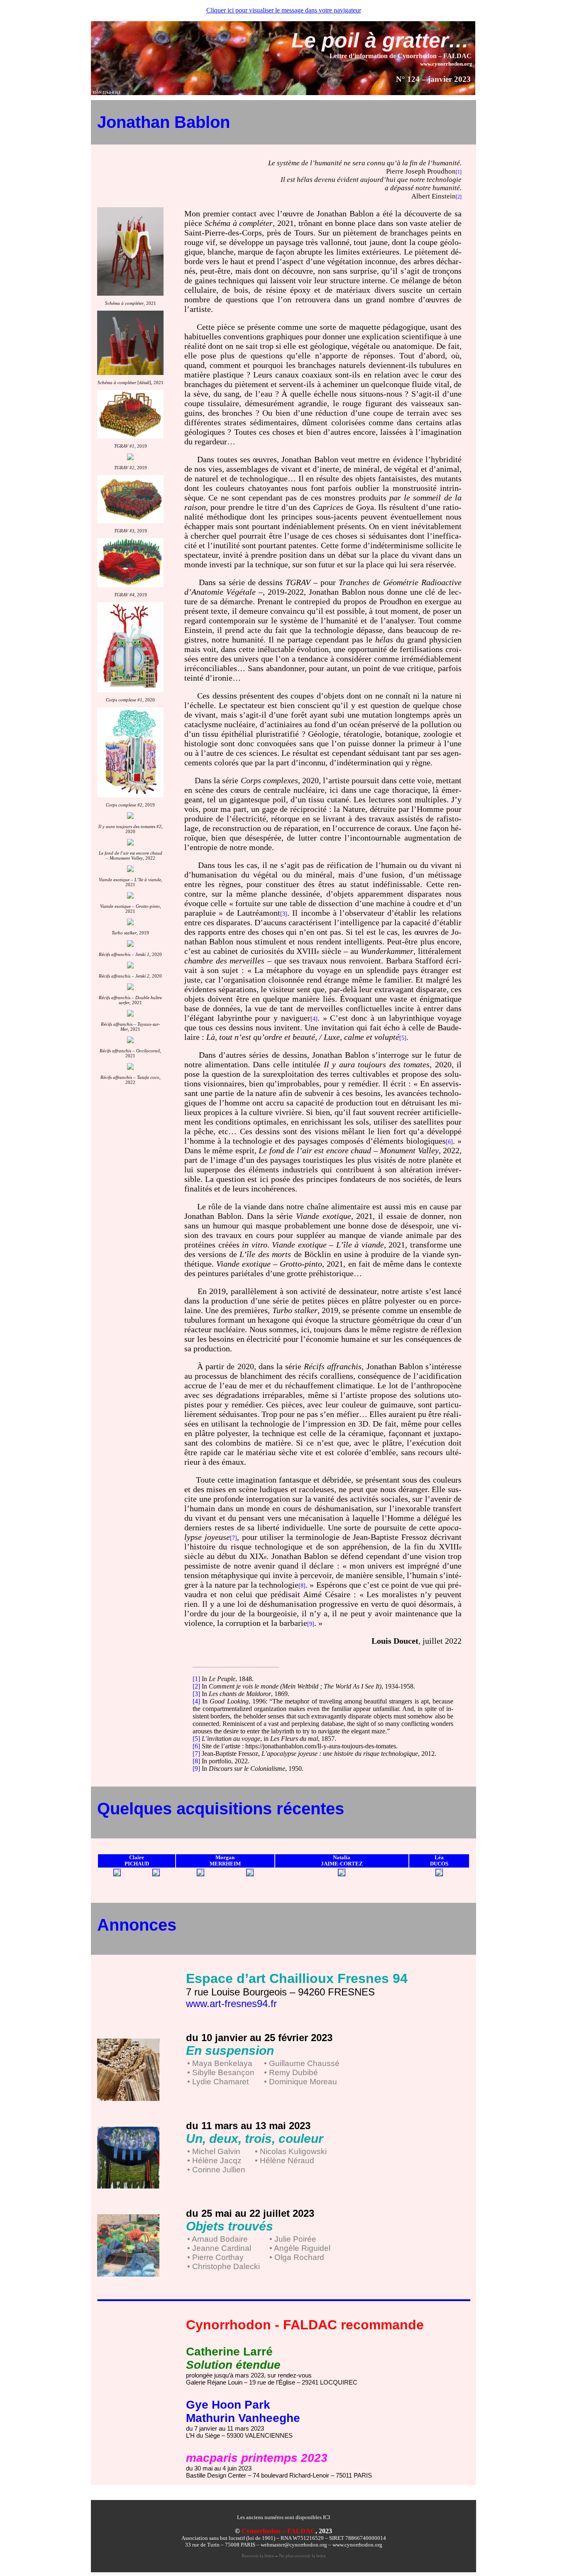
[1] (196, 1679)
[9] (196, 1768)
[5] (196, 1739)
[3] (196, 1694)
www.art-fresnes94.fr (231, 2004)
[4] (196, 1701)
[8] (196, 1761)
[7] (196, 1754)
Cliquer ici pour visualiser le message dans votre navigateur (284, 10)
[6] (196, 1746)
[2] (196, 1686)
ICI (326, 2517)
